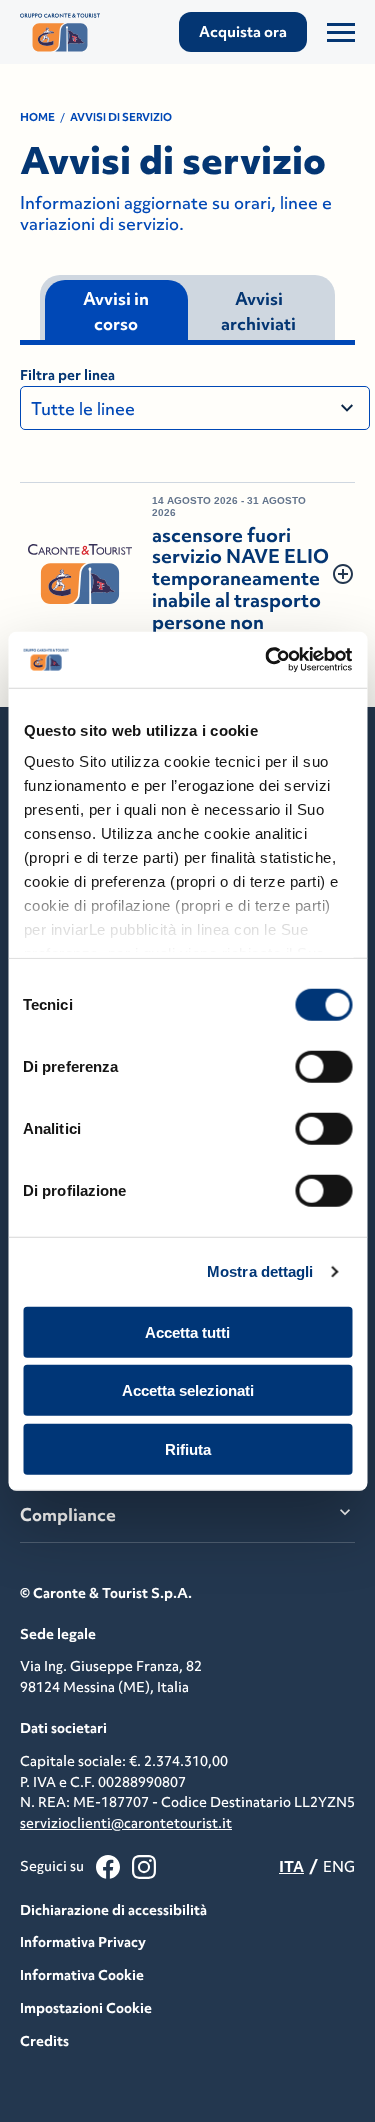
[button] (187, 574)
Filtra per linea (67, 375)
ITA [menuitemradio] (291, 1866)
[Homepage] (70, 32)
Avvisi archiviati (258, 312)
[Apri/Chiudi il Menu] (341, 32)
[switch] (323, 1066)
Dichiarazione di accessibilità (113, 1910)
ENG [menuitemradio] (339, 1866)
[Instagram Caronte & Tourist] (144, 1867)
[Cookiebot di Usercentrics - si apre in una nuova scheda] (267, 660)
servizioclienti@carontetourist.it (126, 1823)
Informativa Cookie (82, 1975)
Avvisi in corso (116, 312)
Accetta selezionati (188, 1390)
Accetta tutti (187, 1331)
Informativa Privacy (83, 1942)
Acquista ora (243, 31)
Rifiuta (188, 1448)
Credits (44, 2041)
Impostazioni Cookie (86, 2008)
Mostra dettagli (260, 1271)
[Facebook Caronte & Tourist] (108, 1867)
